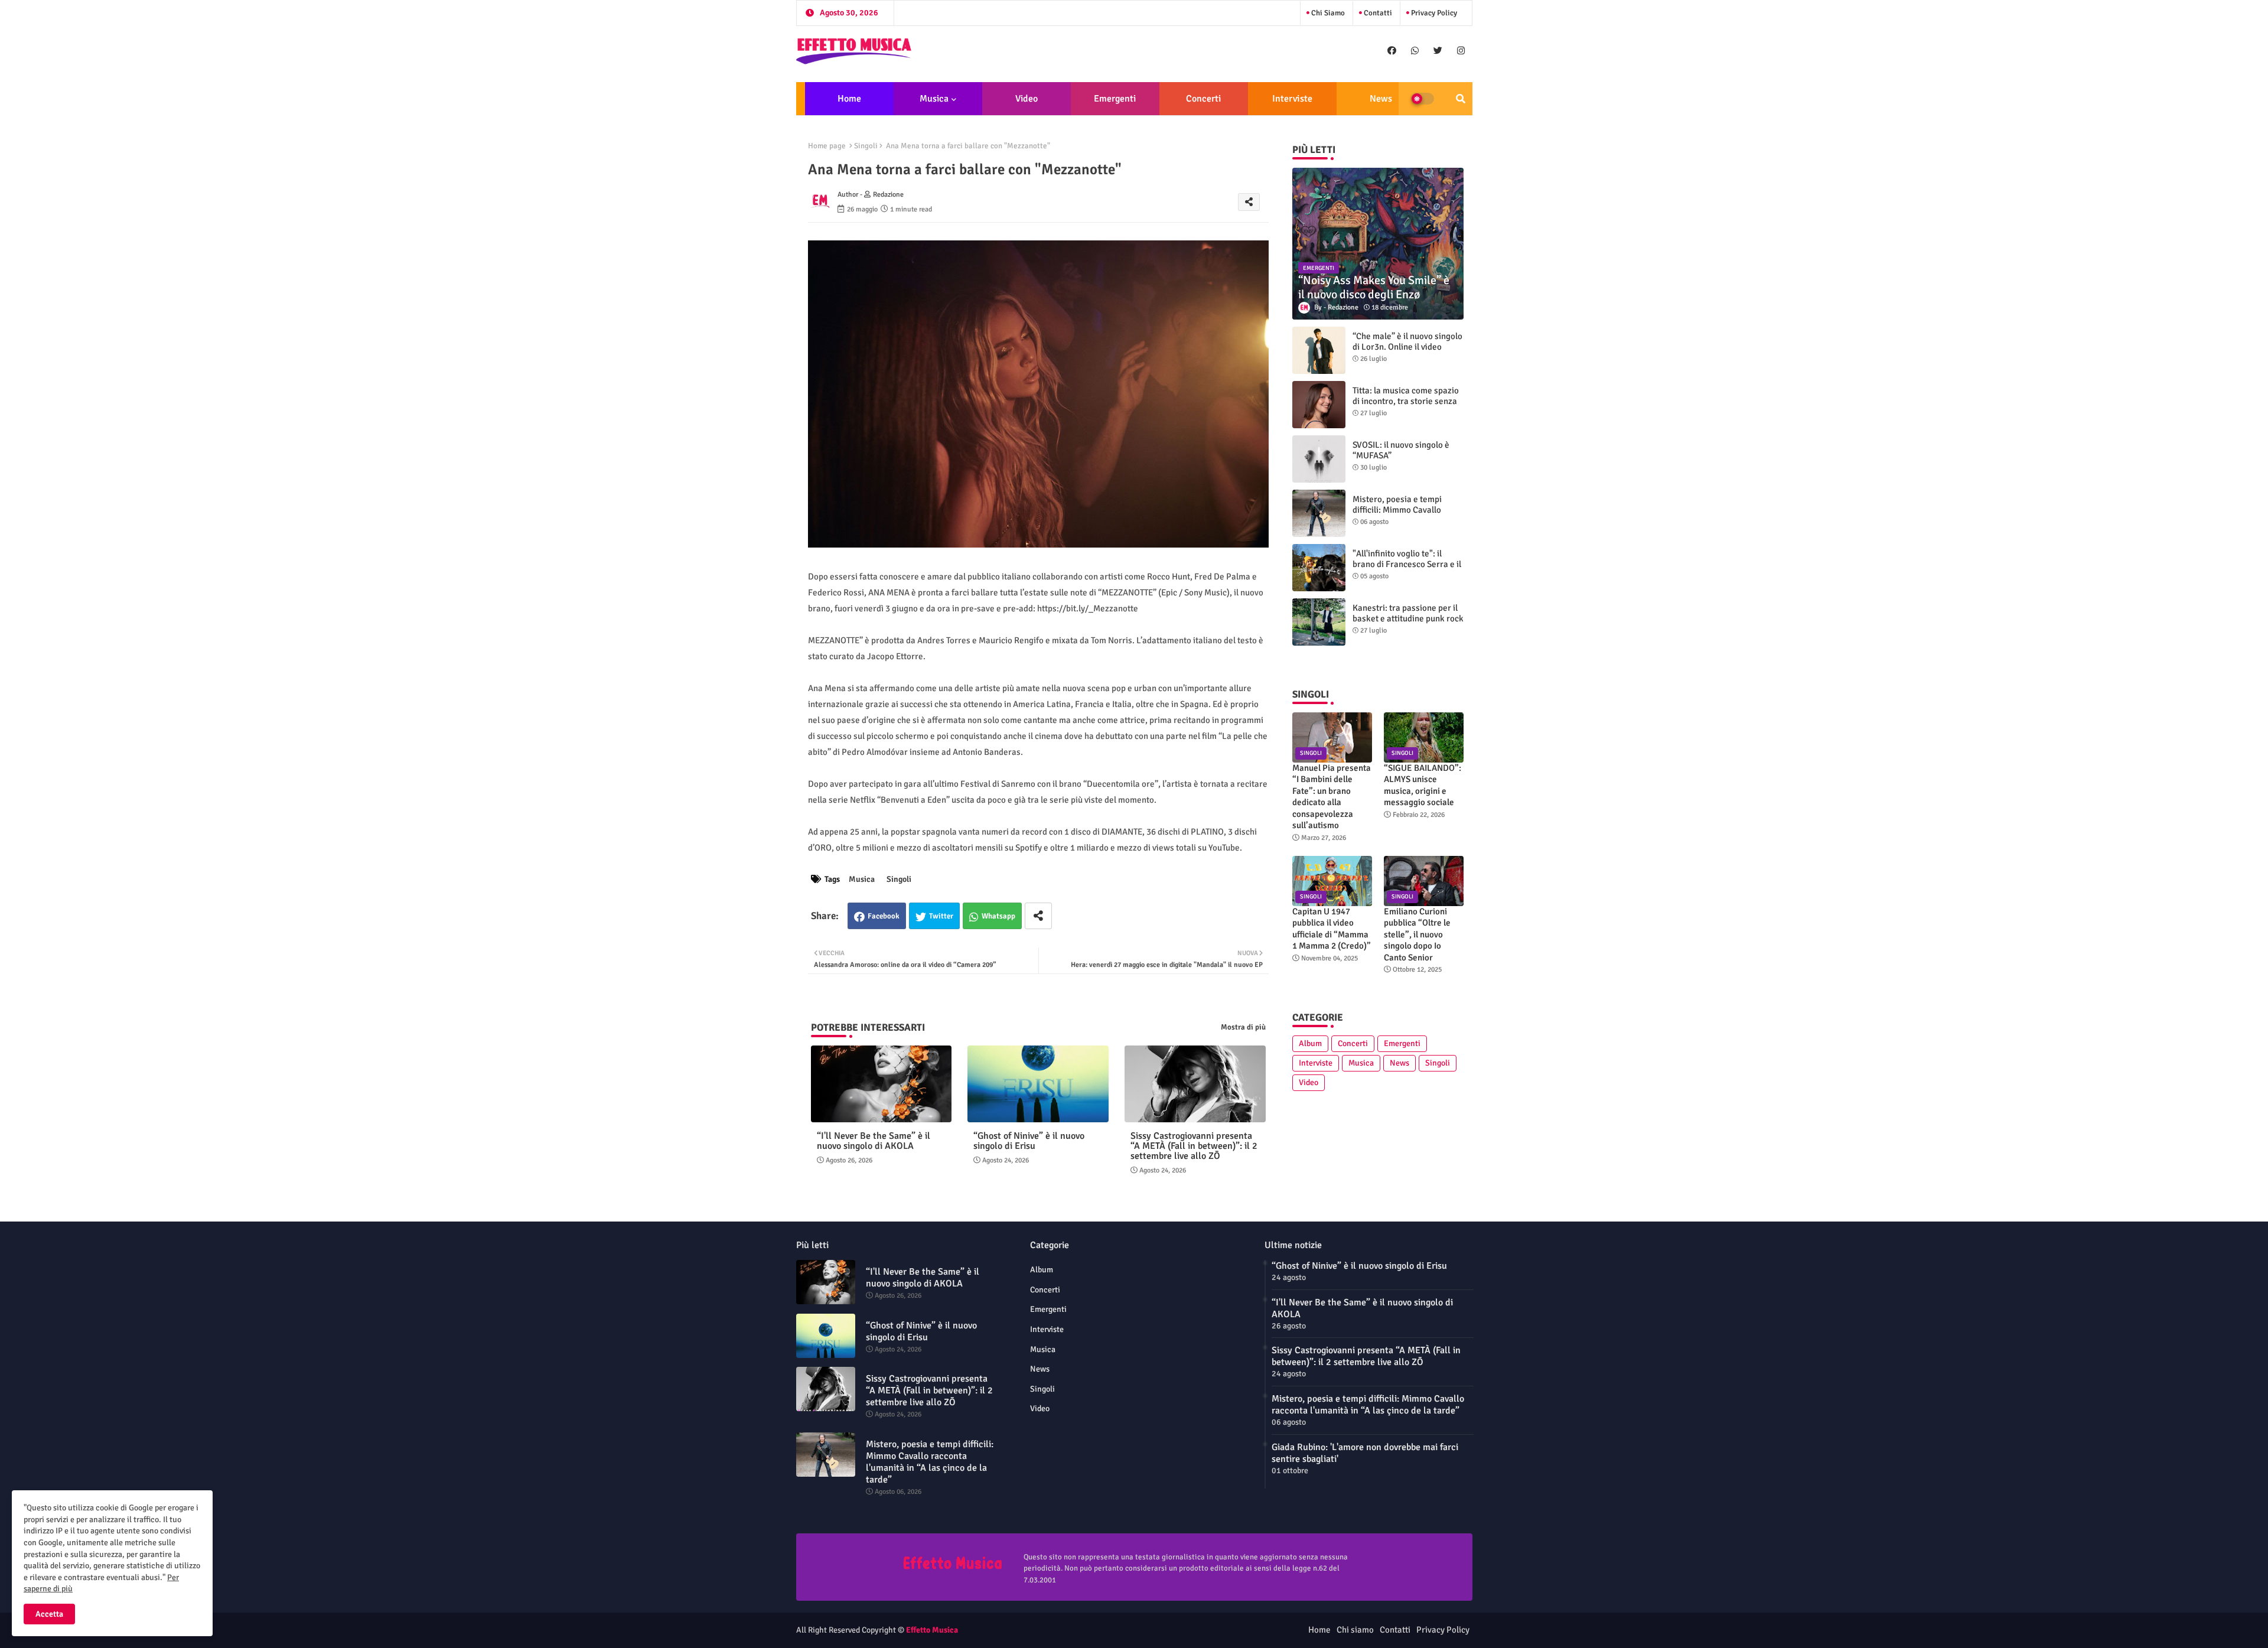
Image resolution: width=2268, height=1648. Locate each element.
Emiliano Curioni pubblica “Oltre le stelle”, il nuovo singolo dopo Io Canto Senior (1417, 934)
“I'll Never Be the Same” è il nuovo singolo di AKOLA (874, 1141)
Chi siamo (1327, 13)
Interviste (1292, 99)
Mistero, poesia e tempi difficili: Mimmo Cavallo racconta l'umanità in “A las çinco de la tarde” (1404, 515)
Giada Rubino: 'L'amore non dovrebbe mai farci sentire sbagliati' (1365, 1453)
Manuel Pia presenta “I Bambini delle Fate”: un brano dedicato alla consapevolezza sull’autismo (1332, 797)
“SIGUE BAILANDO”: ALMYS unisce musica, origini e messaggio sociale (1423, 785)
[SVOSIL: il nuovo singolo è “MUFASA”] (1319, 459)
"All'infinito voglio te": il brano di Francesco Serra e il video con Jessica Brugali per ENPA (1408, 569)
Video (1027, 99)
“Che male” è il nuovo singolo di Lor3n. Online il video (1407, 341)
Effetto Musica (932, 1630)
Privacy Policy (1433, 13)
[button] (1461, 99)
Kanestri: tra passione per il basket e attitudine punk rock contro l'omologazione (1408, 618)
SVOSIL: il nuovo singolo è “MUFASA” (1401, 450)
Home (849, 99)
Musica (934, 99)
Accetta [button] (49, 1614)
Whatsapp (998, 916)
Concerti (1203, 99)
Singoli (866, 146)
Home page (827, 146)
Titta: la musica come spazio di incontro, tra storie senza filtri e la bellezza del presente (1406, 406)
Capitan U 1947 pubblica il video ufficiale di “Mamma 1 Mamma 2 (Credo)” (1332, 929)
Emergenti (1115, 99)
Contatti (1377, 13)
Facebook (884, 916)
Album (1310, 1043)
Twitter (941, 916)
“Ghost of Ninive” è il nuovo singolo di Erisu (1029, 1141)
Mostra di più (1243, 1027)
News (1381, 99)
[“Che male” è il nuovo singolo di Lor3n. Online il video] (1319, 350)
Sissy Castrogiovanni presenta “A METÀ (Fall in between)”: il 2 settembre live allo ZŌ (1194, 1146)
